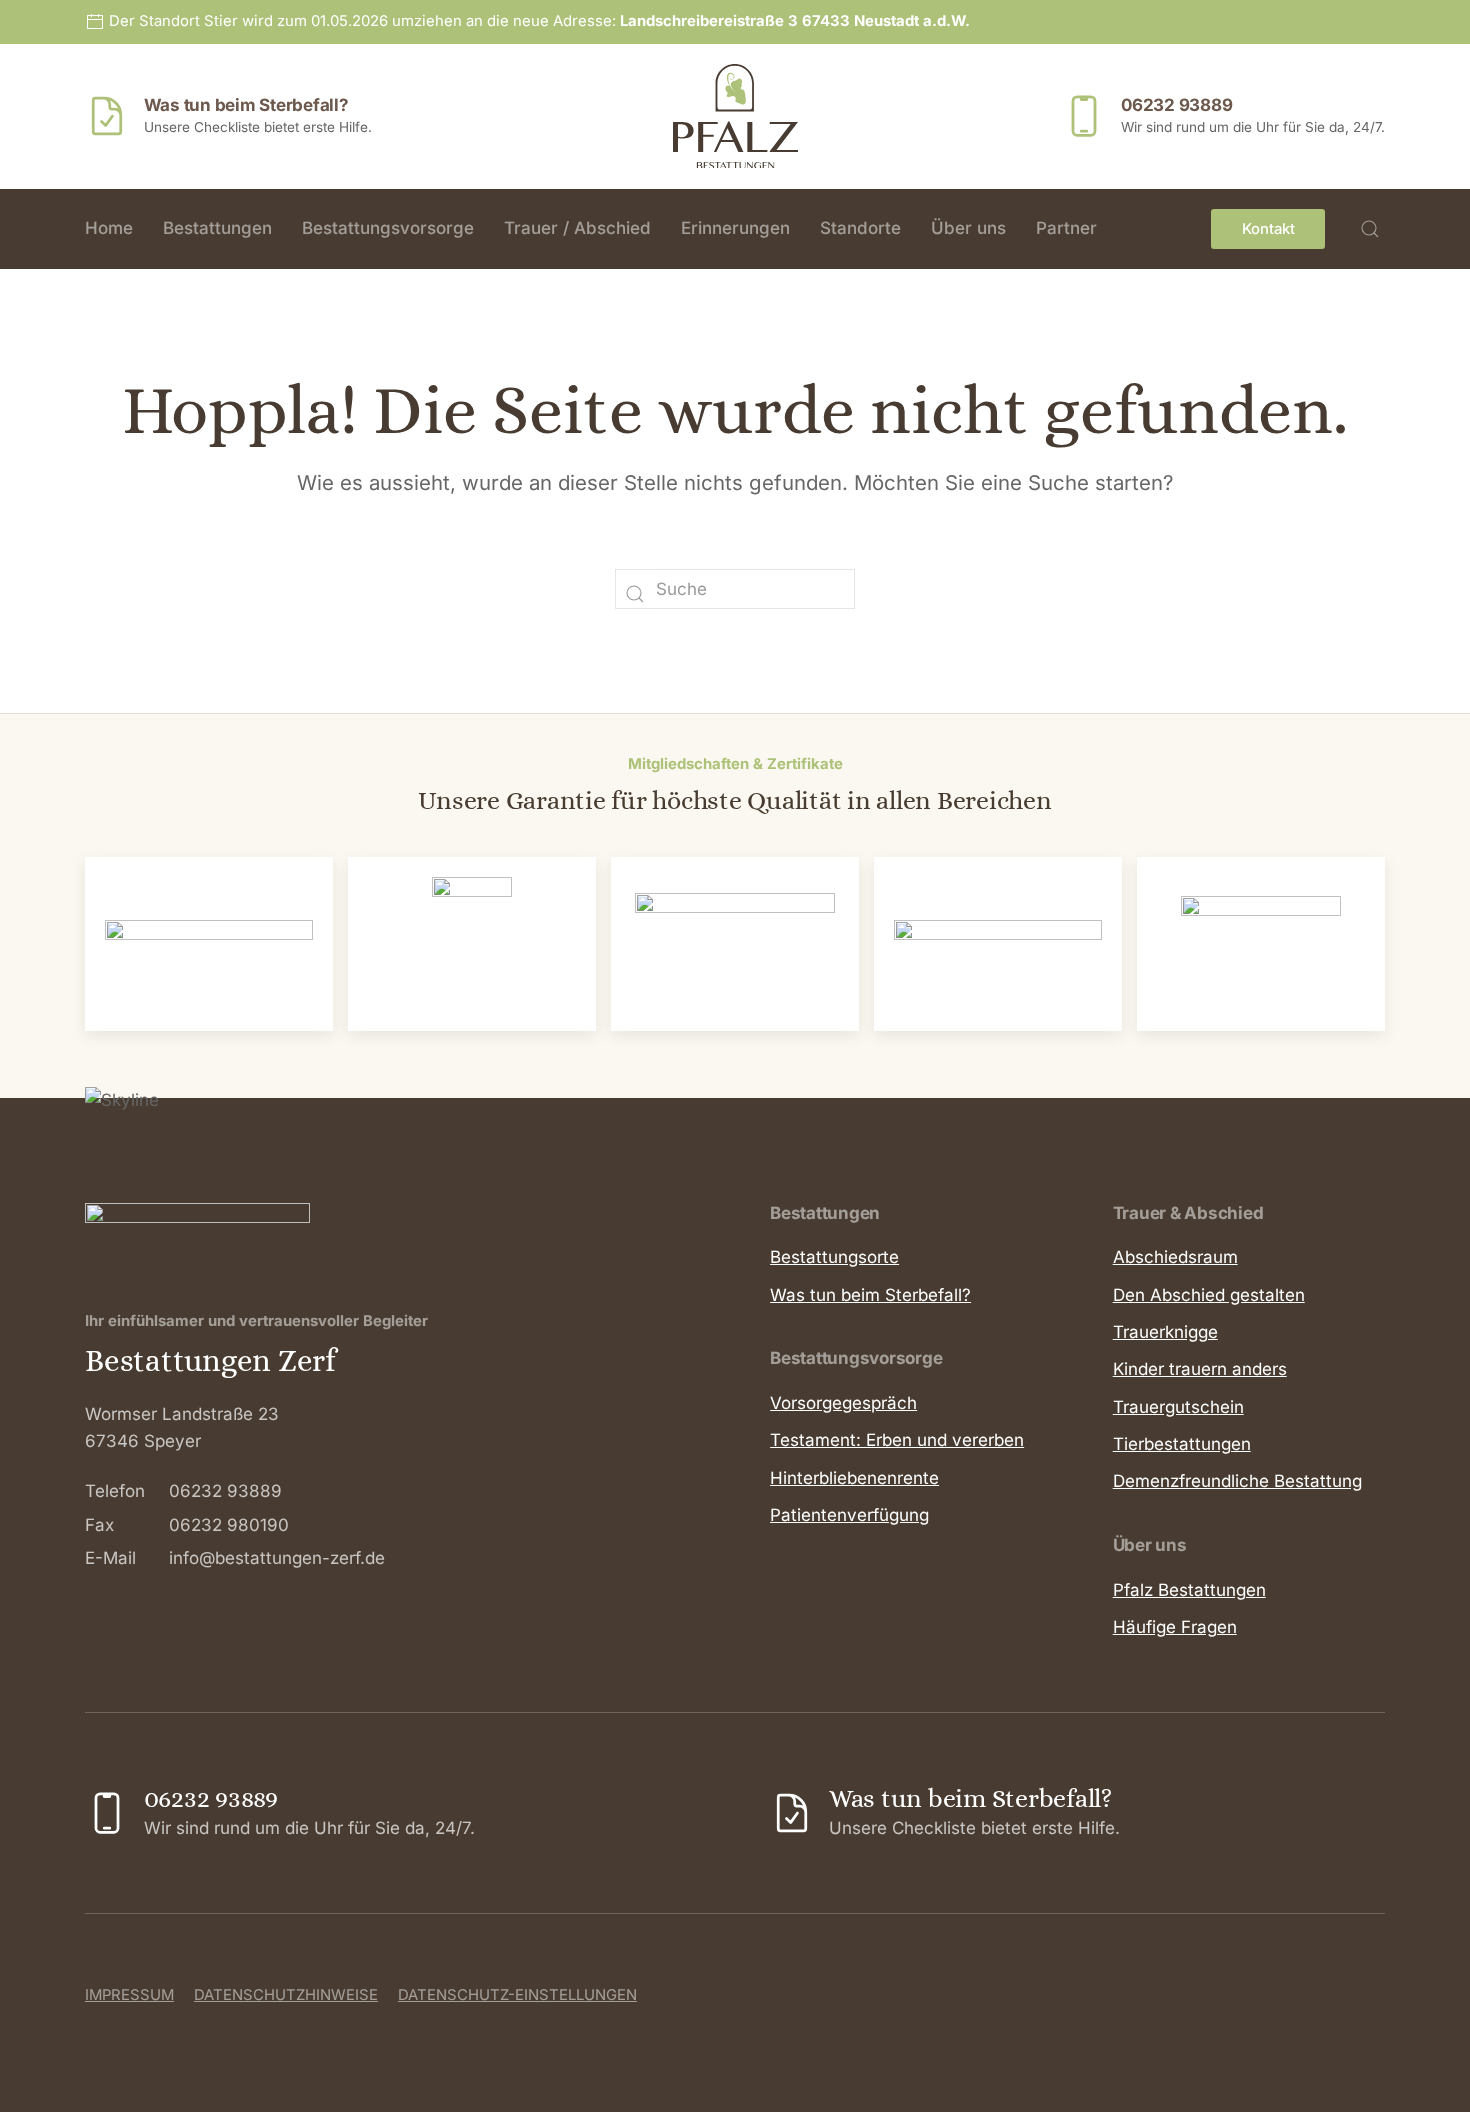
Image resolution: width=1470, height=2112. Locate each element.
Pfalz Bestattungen (1189, 1590)
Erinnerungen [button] (735, 228)
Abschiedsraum (1175, 1257)
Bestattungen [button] (217, 228)
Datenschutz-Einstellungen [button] (517, 1995)
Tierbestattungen (1182, 1444)
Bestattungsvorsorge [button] (388, 228)
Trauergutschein (1178, 1407)
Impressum (129, 1995)
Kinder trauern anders (1200, 1369)
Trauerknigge (1165, 1332)
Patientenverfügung (849, 1515)
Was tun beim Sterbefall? (870, 1295)
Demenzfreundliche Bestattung (1237, 1481)
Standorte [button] (860, 228)
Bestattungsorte (834, 1257)
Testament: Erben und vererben (897, 1440)
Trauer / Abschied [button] (577, 228)
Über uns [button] (968, 228)
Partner (1066, 228)
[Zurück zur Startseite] (735, 116)
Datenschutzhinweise (286, 1995)
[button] (1370, 229)
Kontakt (1268, 229)
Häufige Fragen (1175, 1627)
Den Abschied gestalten (1209, 1295)
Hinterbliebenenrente (854, 1478)
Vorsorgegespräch (843, 1403)
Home (109, 228)
